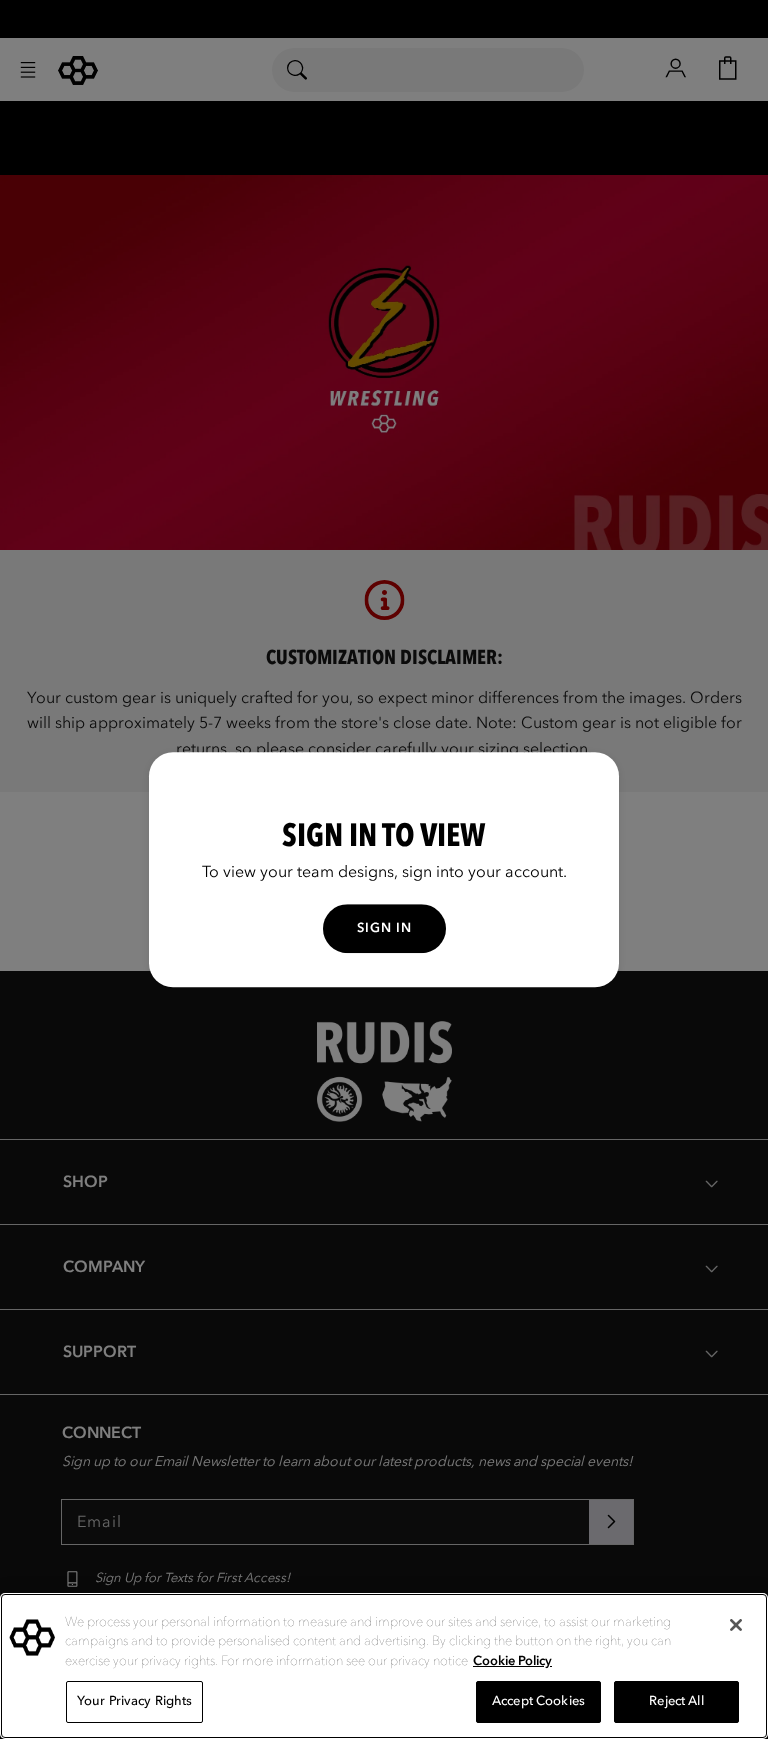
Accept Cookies (538, 1701)
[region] (384, 1666)
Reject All (676, 1701)
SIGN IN (384, 928)
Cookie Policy (512, 1661)
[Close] (736, 1625)
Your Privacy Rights (134, 1701)
